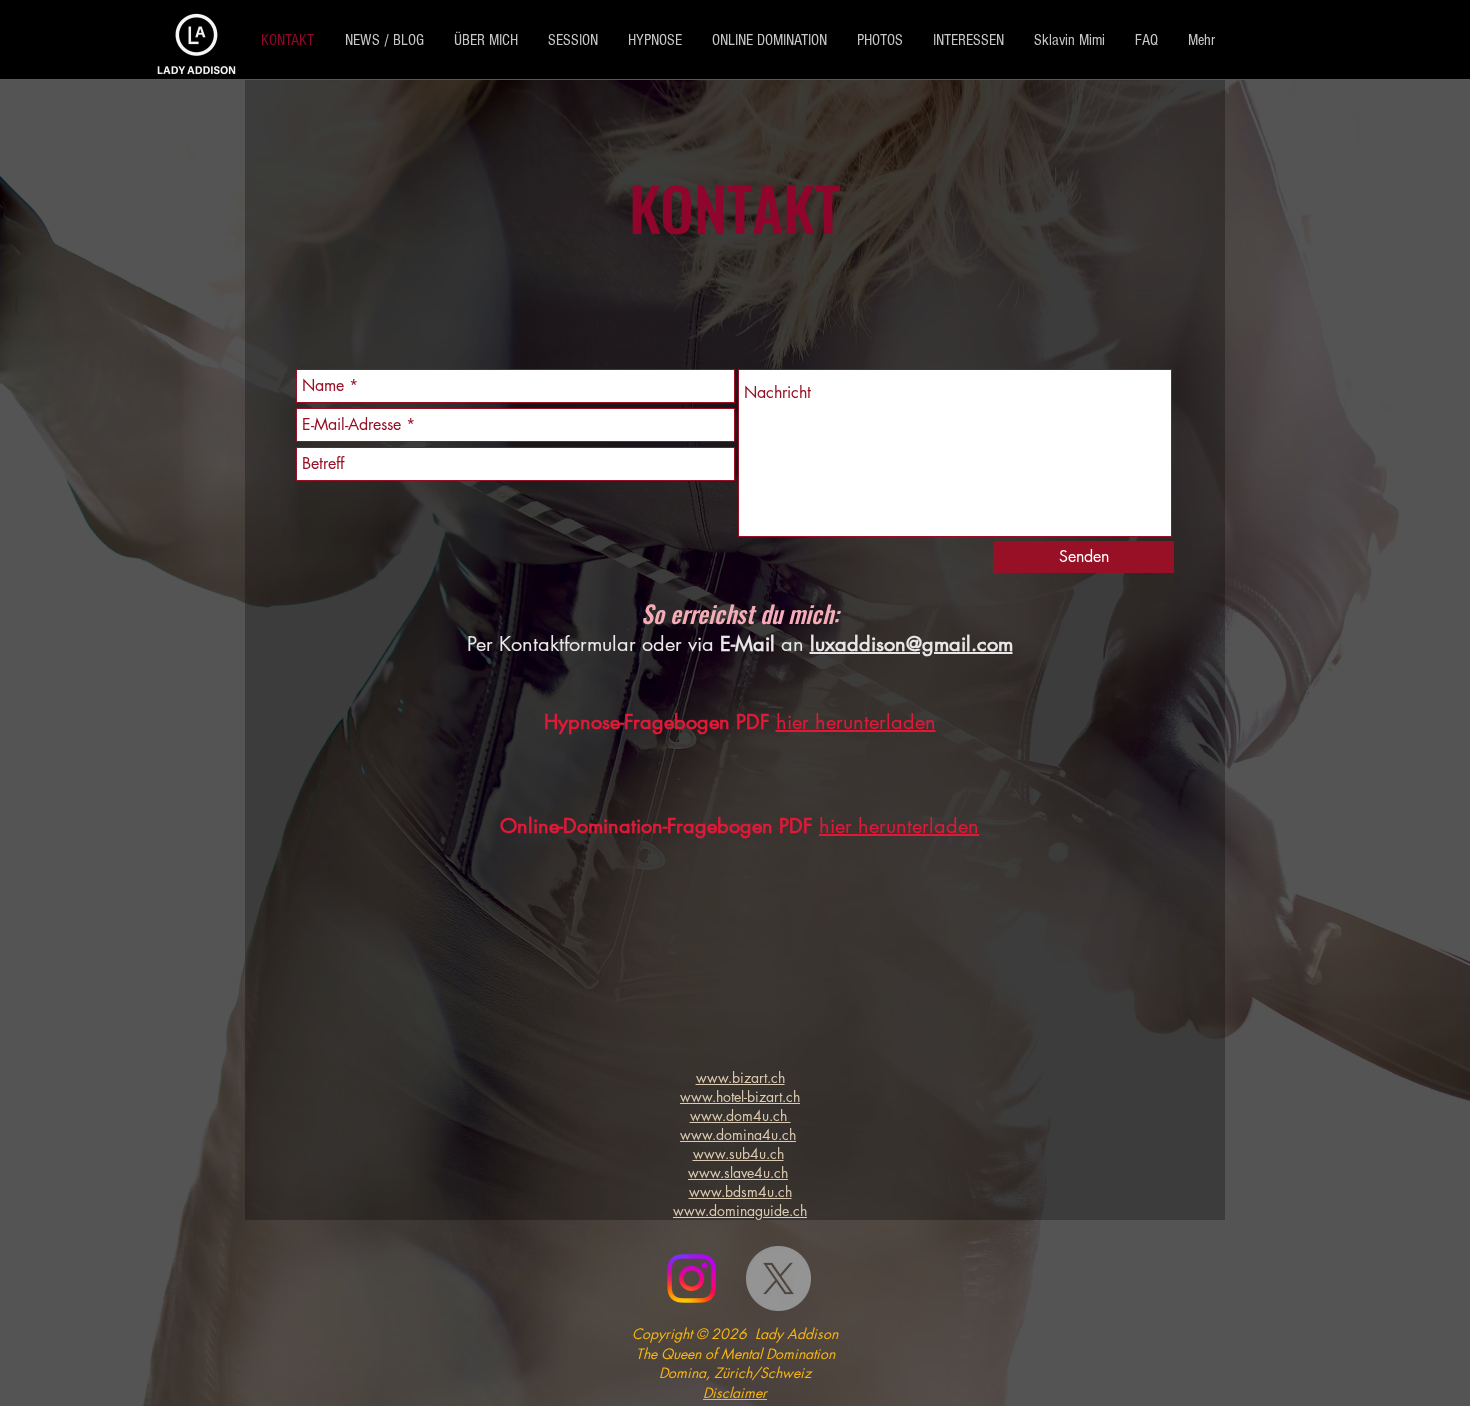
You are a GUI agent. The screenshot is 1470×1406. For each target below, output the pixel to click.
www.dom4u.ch (740, 1115)
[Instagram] (691, 1278)
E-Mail (747, 644)
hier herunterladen (856, 722)
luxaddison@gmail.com (911, 644)
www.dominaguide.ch (740, 1210)
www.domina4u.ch (738, 1134)
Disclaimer (735, 1392)
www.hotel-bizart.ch (740, 1096)
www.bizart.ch (740, 1077)
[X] (778, 1278)
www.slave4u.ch (738, 1172)
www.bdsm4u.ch (740, 1191)
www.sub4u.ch (738, 1153)
